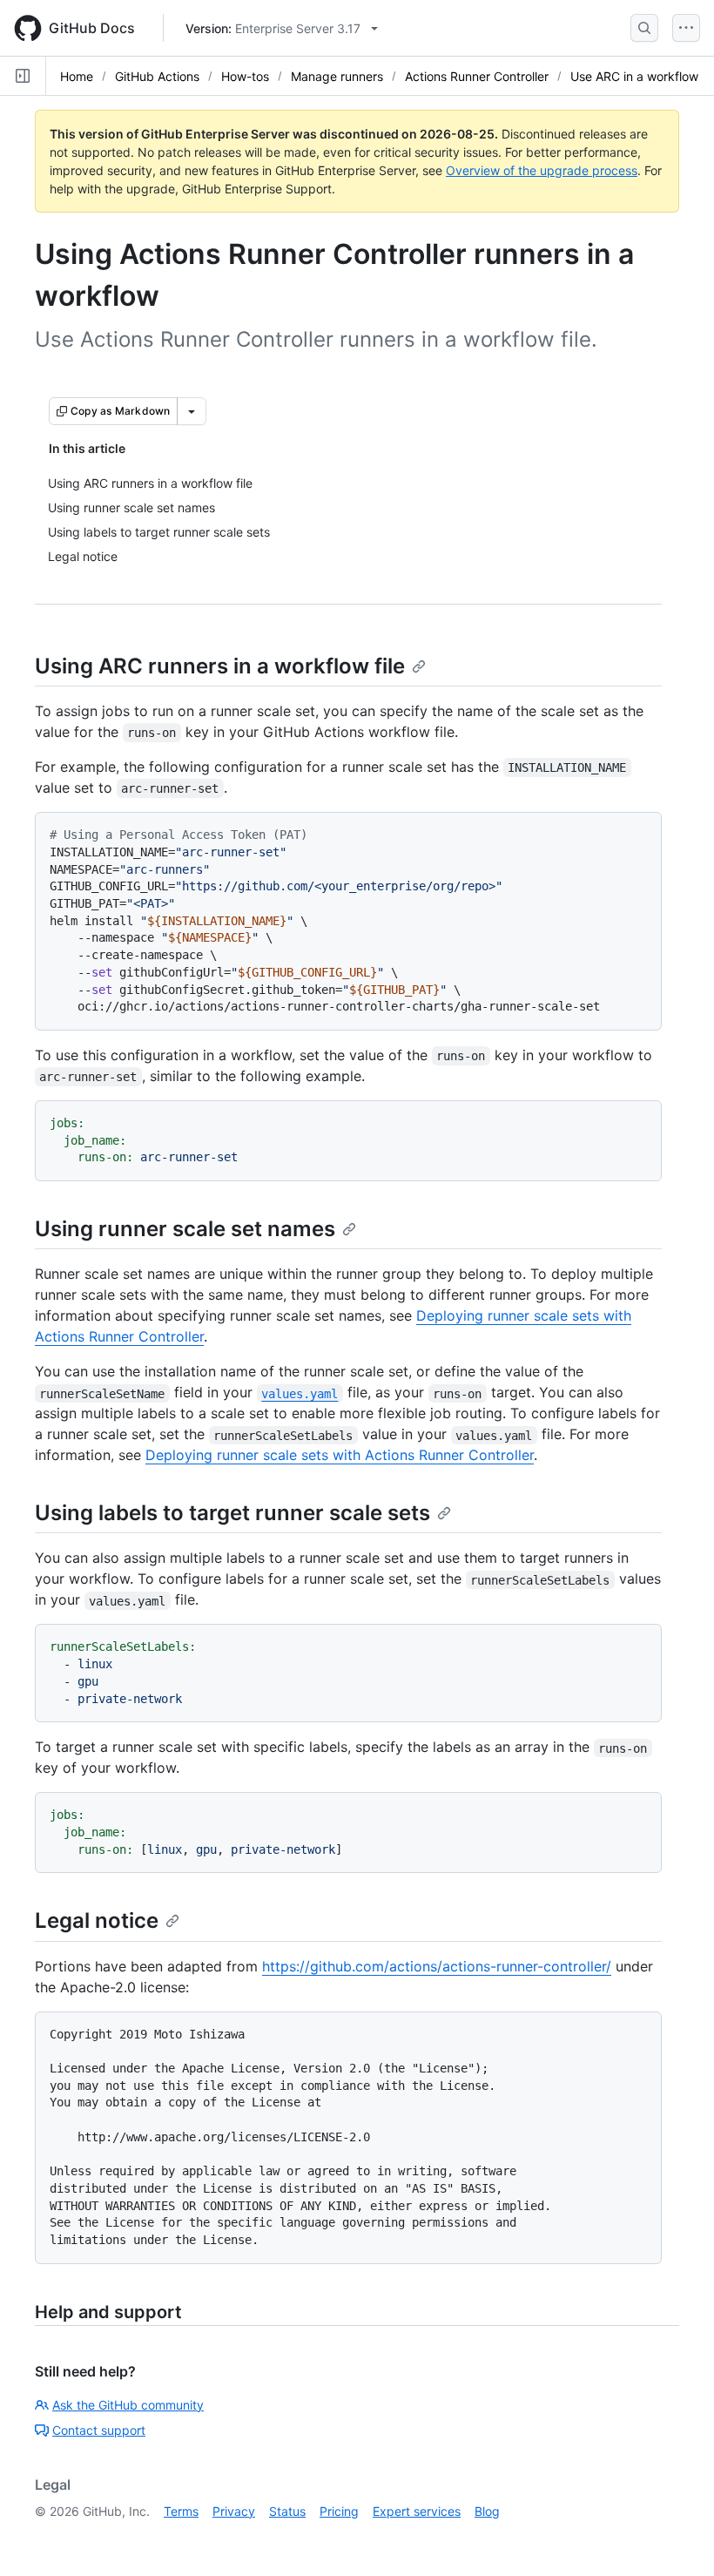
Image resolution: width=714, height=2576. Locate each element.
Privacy (234, 2511)
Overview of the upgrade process (542, 170)
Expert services (417, 2511)
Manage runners (337, 76)
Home (77, 76)
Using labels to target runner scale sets (232, 1513)
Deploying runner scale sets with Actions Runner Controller (340, 1455)
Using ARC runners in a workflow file (220, 666)
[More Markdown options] (192, 411)
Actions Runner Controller (477, 76)
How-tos (245, 76)
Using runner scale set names (185, 1229)
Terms (181, 2511)
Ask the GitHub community (128, 2405)
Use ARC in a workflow (634, 76)
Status (287, 2511)
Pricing (339, 2511)
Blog (487, 2511)
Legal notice (97, 1920)
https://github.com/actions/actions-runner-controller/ (437, 1966)
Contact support (99, 2430)
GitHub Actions (157, 76)
